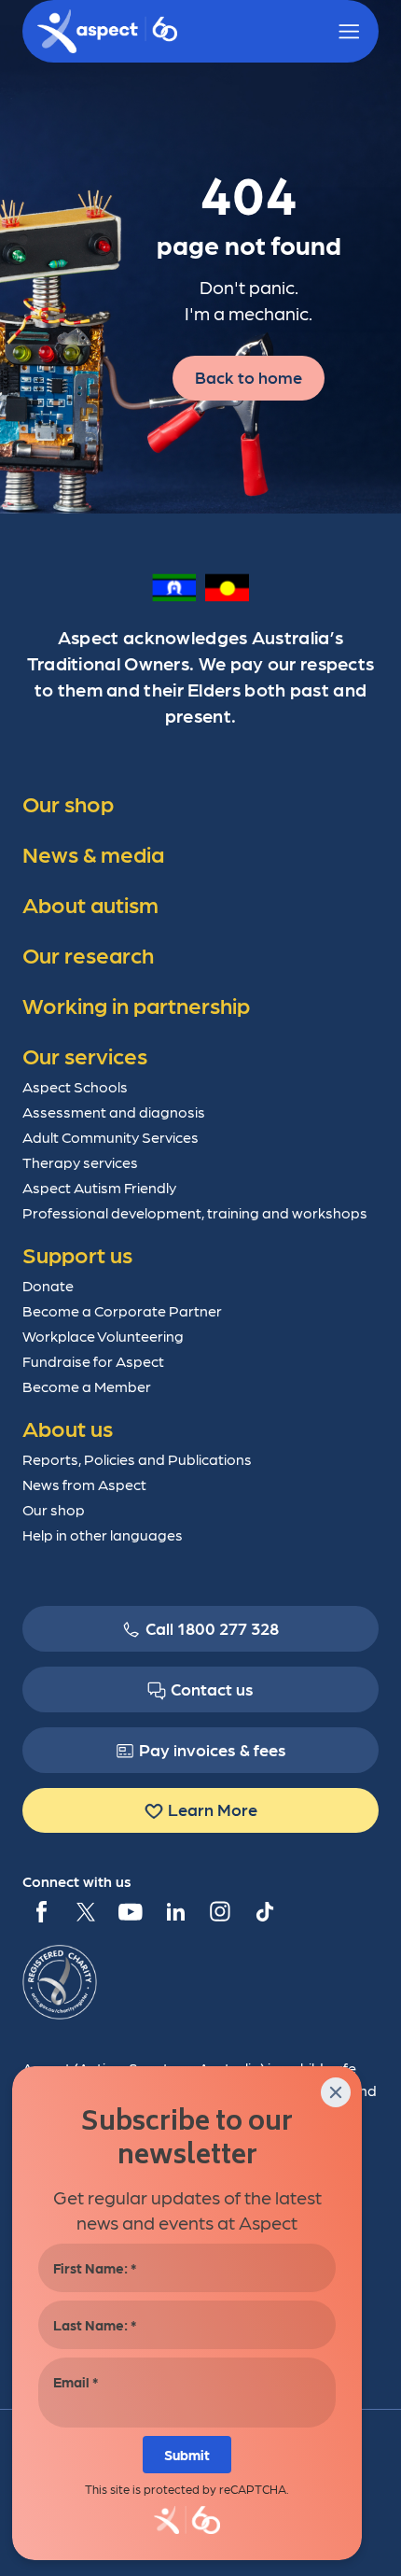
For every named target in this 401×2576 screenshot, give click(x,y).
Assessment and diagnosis (114, 1112)
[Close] (336, 2092)
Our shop (54, 1509)
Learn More (213, 1809)
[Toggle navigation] (349, 32)
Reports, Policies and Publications (137, 1459)
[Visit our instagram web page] (220, 1911)
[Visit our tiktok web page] (265, 1911)
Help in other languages (103, 1534)
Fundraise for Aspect (93, 1361)
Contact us (212, 1689)
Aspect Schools (75, 1086)
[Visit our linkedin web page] (175, 1911)
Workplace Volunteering (103, 1336)
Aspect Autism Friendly (99, 1187)
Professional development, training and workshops (195, 1212)
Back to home (249, 377)
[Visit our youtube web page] (131, 1911)
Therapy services (80, 1162)
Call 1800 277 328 (212, 1628)
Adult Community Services (111, 1137)
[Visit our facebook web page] (41, 1911)
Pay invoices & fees (213, 1749)
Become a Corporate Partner (122, 1310)
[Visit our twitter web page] (86, 1911)
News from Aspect (84, 1484)
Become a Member (87, 1386)
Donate (48, 1285)
